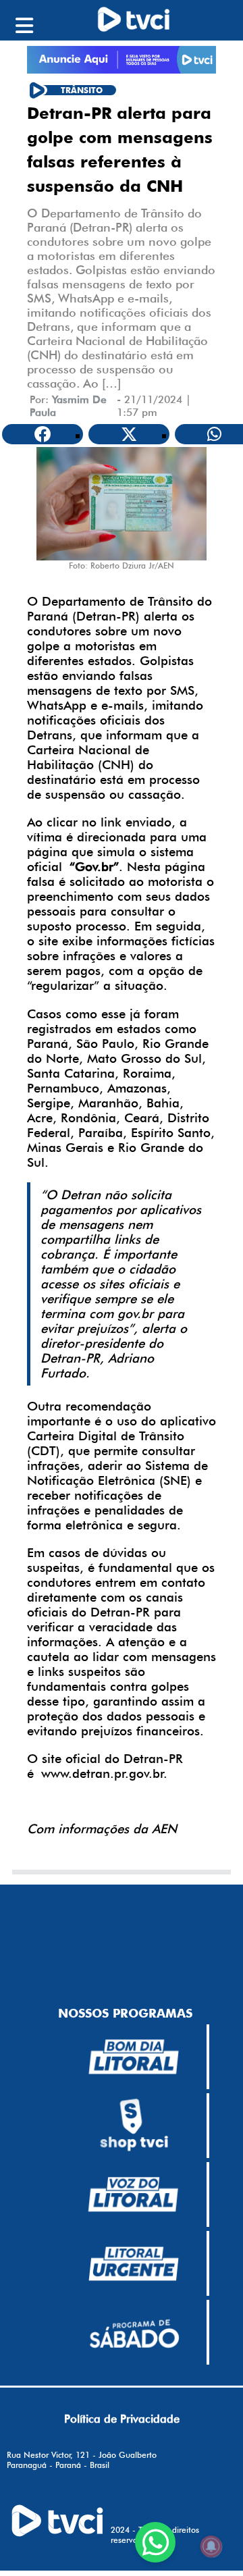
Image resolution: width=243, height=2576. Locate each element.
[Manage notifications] (211, 2546)
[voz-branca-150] (134, 2194)
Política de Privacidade (122, 2419)
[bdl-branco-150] (134, 2057)
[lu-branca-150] (134, 2264)
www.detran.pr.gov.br (103, 1773)
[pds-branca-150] (134, 2332)
